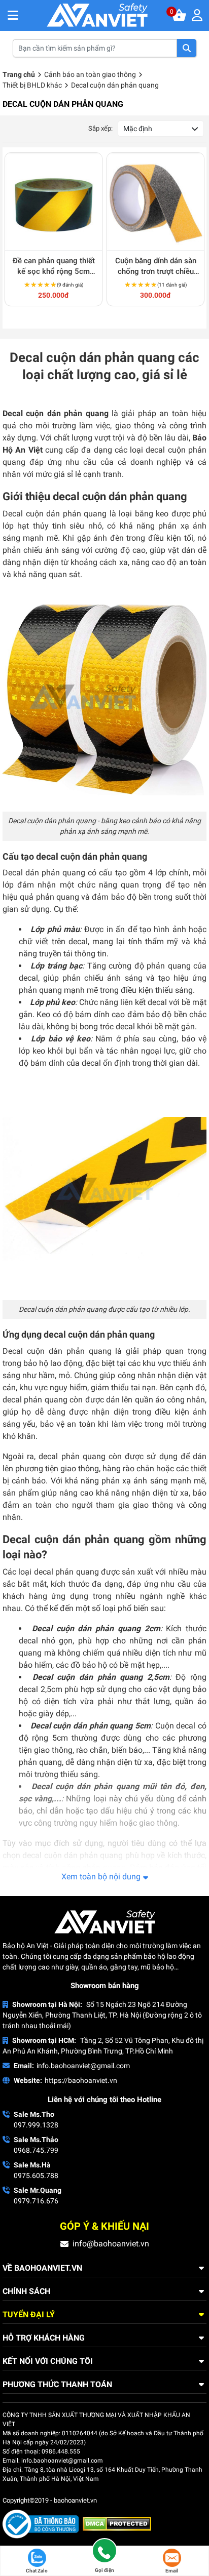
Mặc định (138, 129)
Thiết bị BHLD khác (32, 85)
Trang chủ (19, 74)
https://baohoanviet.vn (81, 2080)
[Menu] (199, 15)
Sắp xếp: (100, 128)
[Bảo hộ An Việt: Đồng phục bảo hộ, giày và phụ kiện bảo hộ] (97, 15)
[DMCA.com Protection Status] (117, 2523)
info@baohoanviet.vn (111, 2244)
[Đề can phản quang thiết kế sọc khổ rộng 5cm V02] (54, 202)
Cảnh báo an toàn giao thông (90, 74)
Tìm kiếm (187, 48)
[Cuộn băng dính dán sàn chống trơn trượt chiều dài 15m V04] (155, 202)
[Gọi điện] (104, 2552)
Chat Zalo (37, 2571)
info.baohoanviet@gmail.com (83, 2066)
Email (172, 2571)
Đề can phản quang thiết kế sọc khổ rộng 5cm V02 (54, 267)
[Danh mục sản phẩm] (13, 15)
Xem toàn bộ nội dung (101, 1877)
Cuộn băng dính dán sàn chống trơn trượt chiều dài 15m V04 (156, 267)
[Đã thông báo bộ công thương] (43, 2523)
